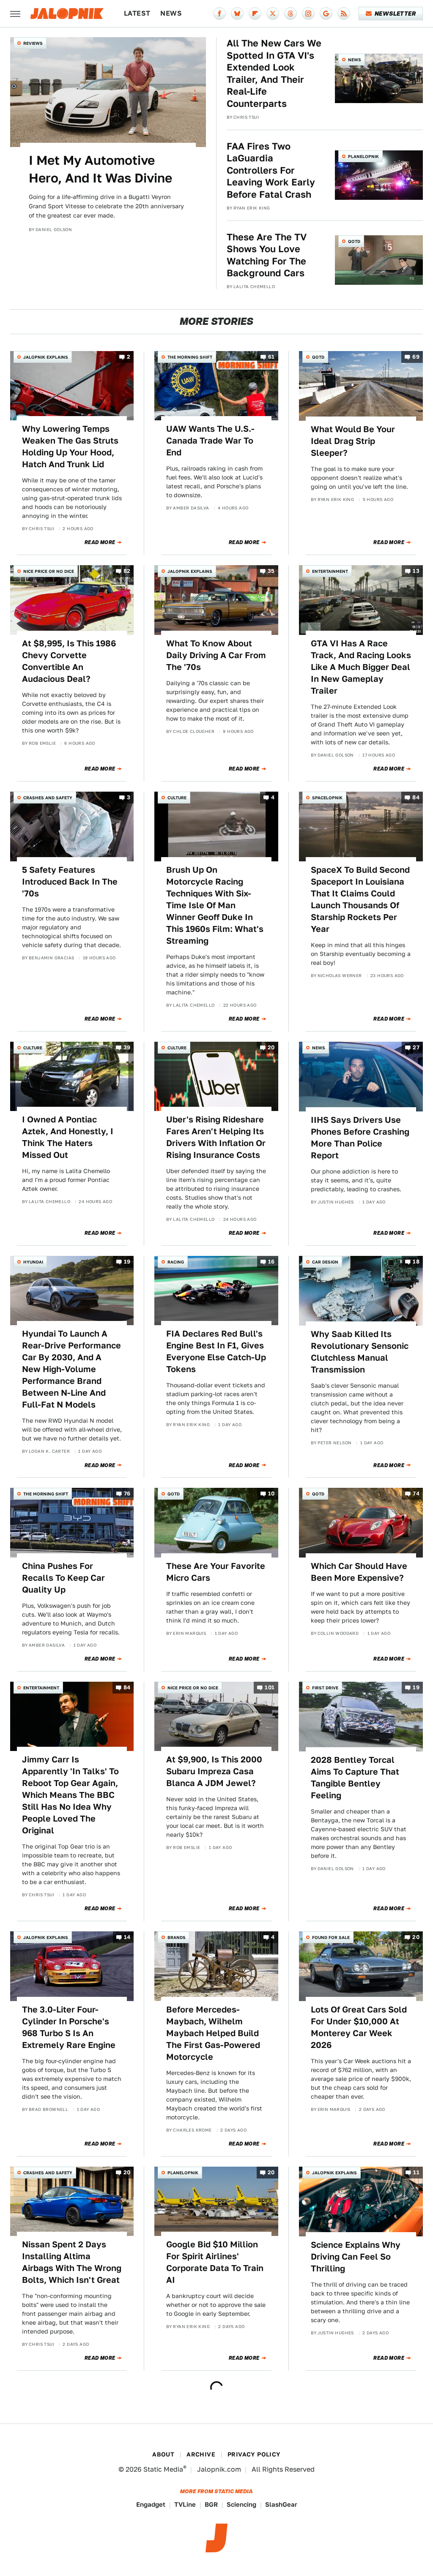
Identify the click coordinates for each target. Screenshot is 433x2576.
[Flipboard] (255, 14)
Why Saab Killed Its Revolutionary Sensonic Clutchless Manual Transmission (360, 1352)
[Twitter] (273, 14)
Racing (176, 1262)
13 (416, 571)
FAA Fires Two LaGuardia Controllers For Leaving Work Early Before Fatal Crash (271, 170)
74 (416, 1494)
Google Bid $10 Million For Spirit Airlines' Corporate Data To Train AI (215, 2262)
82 (127, 571)
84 (416, 798)
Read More (100, 542)
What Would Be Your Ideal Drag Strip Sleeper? (353, 441)
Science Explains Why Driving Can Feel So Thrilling (356, 2257)
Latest (137, 13)
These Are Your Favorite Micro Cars (216, 1572)
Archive (201, 2454)
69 (416, 357)
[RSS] (344, 14)
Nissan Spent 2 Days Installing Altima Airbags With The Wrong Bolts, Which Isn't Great (72, 2262)
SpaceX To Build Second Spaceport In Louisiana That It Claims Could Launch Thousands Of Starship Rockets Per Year (360, 899)
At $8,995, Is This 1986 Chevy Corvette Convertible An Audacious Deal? (69, 661)
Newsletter (395, 14)
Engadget (151, 2504)
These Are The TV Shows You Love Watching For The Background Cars (267, 255)
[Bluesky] (237, 14)
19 (127, 1262)
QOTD (354, 241)
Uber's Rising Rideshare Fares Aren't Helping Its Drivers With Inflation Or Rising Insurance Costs (216, 1137)
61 (271, 357)
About (163, 2454)
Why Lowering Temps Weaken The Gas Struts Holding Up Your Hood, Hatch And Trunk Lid (70, 447)
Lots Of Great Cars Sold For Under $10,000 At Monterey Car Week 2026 (359, 2027)
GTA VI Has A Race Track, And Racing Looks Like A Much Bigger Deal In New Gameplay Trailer (361, 667)
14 (127, 1937)
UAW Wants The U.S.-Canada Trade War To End (210, 441)
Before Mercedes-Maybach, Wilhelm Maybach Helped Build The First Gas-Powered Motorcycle (213, 2033)
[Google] (326, 14)
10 (271, 1494)
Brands (177, 1937)
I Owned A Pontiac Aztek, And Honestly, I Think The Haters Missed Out (68, 1137)
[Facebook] (219, 14)
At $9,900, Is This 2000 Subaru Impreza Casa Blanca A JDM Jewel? (214, 1771)
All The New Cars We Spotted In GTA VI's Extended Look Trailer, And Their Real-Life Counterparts (274, 73)
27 (416, 1047)
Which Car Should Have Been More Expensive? (359, 1572)
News (171, 13)
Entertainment (330, 571)
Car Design (325, 1262)
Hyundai (33, 1262)
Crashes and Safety (48, 798)
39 (127, 1047)
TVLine (185, 2504)
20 (271, 1047)
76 (127, 1494)
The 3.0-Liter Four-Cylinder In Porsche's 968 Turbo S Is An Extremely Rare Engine (69, 2027)
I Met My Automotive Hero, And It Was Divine (100, 169)
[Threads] (290, 14)
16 (271, 1262)
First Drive (325, 1688)
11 (416, 2172)
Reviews (33, 43)
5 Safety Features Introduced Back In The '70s (70, 882)
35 (271, 571)
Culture (177, 798)
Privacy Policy (254, 2454)
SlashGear (281, 2504)
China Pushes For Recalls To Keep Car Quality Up (63, 1578)
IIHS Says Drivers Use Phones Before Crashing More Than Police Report (360, 1138)
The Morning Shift (190, 357)
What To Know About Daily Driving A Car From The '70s (216, 655)
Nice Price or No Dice (49, 571)
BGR (211, 2504)
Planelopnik (363, 156)
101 (270, 1687)
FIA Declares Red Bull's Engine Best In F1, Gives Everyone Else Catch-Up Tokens (216, 1351)
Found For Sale (331, 1937)
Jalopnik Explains (46, 357)
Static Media (163, 2469)
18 (416, 1262)
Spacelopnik (327, 798)
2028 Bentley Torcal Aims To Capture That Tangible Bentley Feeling (355, 1778)
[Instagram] (308, 14)
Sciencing (241, 2504)
